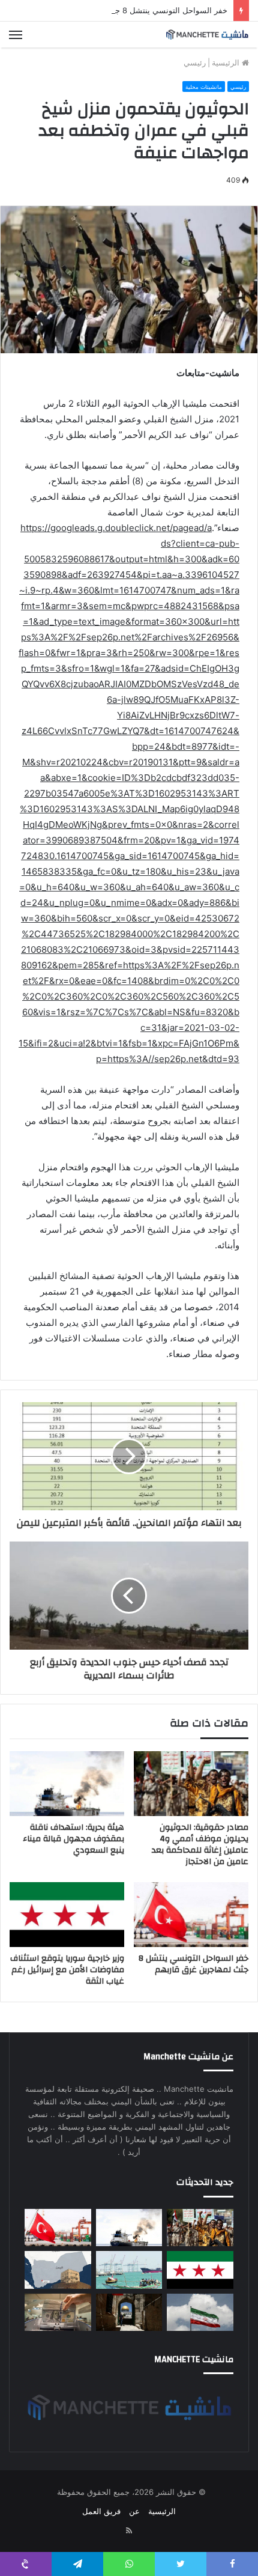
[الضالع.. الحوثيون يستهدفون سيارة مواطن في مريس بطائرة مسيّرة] (58, 2270)
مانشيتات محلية (204, 87)
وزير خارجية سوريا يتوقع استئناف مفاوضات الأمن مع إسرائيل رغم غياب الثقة (67, 1970)
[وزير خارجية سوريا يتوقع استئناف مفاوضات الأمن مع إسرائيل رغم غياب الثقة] (67, 1915)
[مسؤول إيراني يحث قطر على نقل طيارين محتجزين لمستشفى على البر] (200, 2312)
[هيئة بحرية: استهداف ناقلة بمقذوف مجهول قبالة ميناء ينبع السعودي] (67, 1784)
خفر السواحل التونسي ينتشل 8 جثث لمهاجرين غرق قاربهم (130, 10)
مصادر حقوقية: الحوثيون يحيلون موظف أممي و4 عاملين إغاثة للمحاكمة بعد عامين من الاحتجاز (200, 1845)
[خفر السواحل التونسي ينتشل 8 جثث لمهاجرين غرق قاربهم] (191, 1915)
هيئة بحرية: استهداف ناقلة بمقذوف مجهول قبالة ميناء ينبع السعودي (73, 1839)
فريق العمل (101, 2511)
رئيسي (195, 62)
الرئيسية (227, 62)
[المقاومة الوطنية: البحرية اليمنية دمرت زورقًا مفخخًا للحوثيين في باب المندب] (129, 2270)
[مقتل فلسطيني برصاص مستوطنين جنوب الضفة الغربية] (129, 2312)
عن (134, 2511)
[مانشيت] (207, 35)
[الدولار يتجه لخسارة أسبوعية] (58, 2312)
